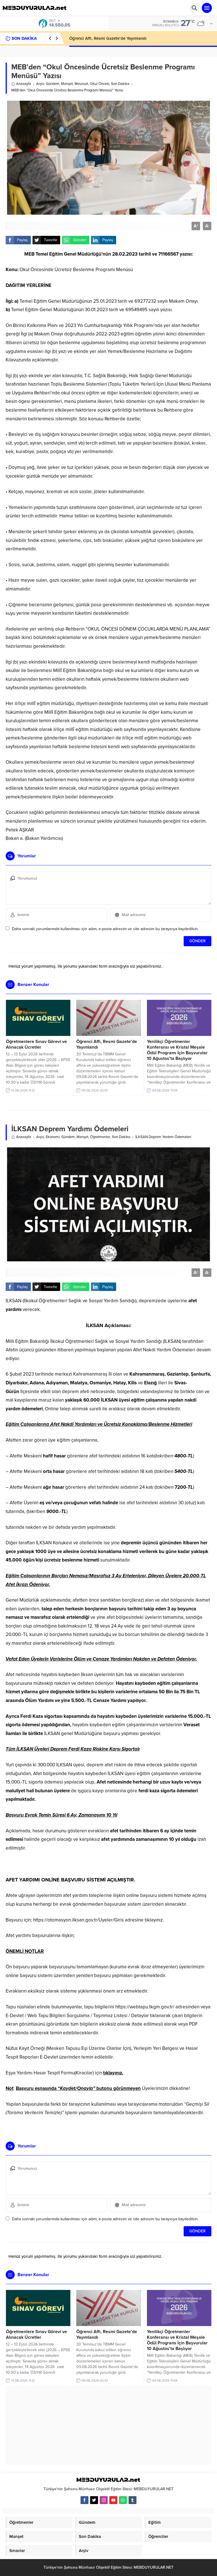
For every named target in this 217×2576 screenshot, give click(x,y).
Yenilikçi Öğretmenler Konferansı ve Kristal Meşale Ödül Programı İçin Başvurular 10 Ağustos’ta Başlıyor (177, 1050)
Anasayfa (24, 84)
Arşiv (40, 84)
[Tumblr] (133, 2500)
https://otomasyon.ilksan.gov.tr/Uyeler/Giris (78, 1920)
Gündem (53, 84)
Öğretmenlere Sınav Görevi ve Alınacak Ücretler (36, 1044)
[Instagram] (104, 2500)
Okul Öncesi (100, 84)
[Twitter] (94, 2500)
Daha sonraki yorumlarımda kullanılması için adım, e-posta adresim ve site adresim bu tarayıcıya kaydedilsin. (105, 929)
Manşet (67, 84)
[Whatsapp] (123, 2500)
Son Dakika (120, 84)
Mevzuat (81, 84)
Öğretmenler (100, 1137)
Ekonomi (53, 1137)
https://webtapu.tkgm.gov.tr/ (145, 2007)
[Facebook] (84, 2500)
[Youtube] (113, 2500)
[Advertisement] (108, 2425)
